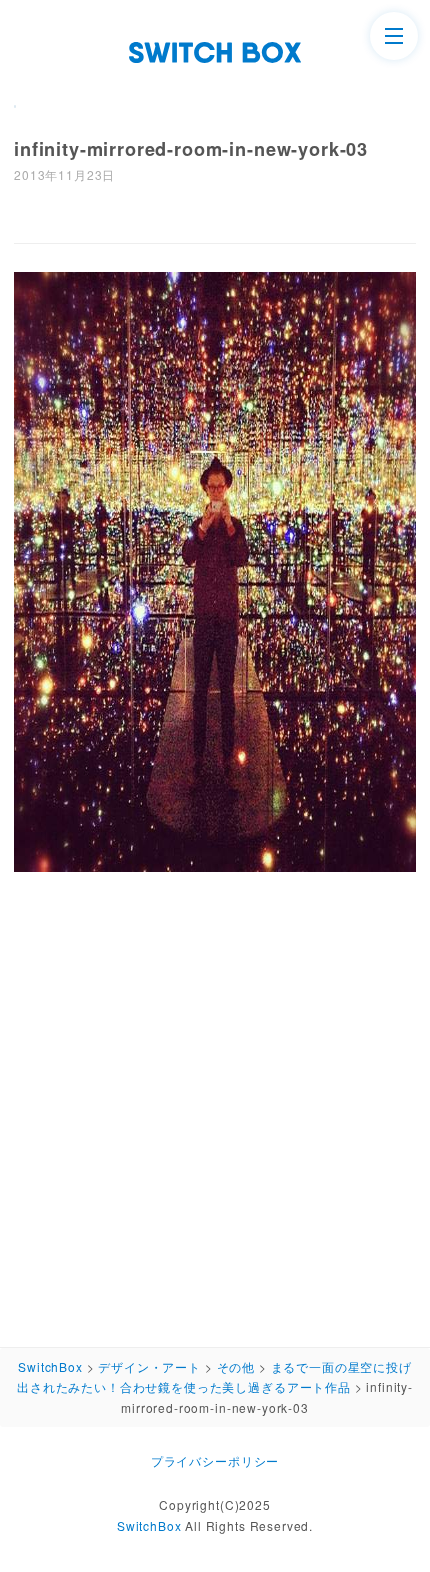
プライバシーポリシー (215, 1460)
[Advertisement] (215, 1104)
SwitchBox (149, 1525)
